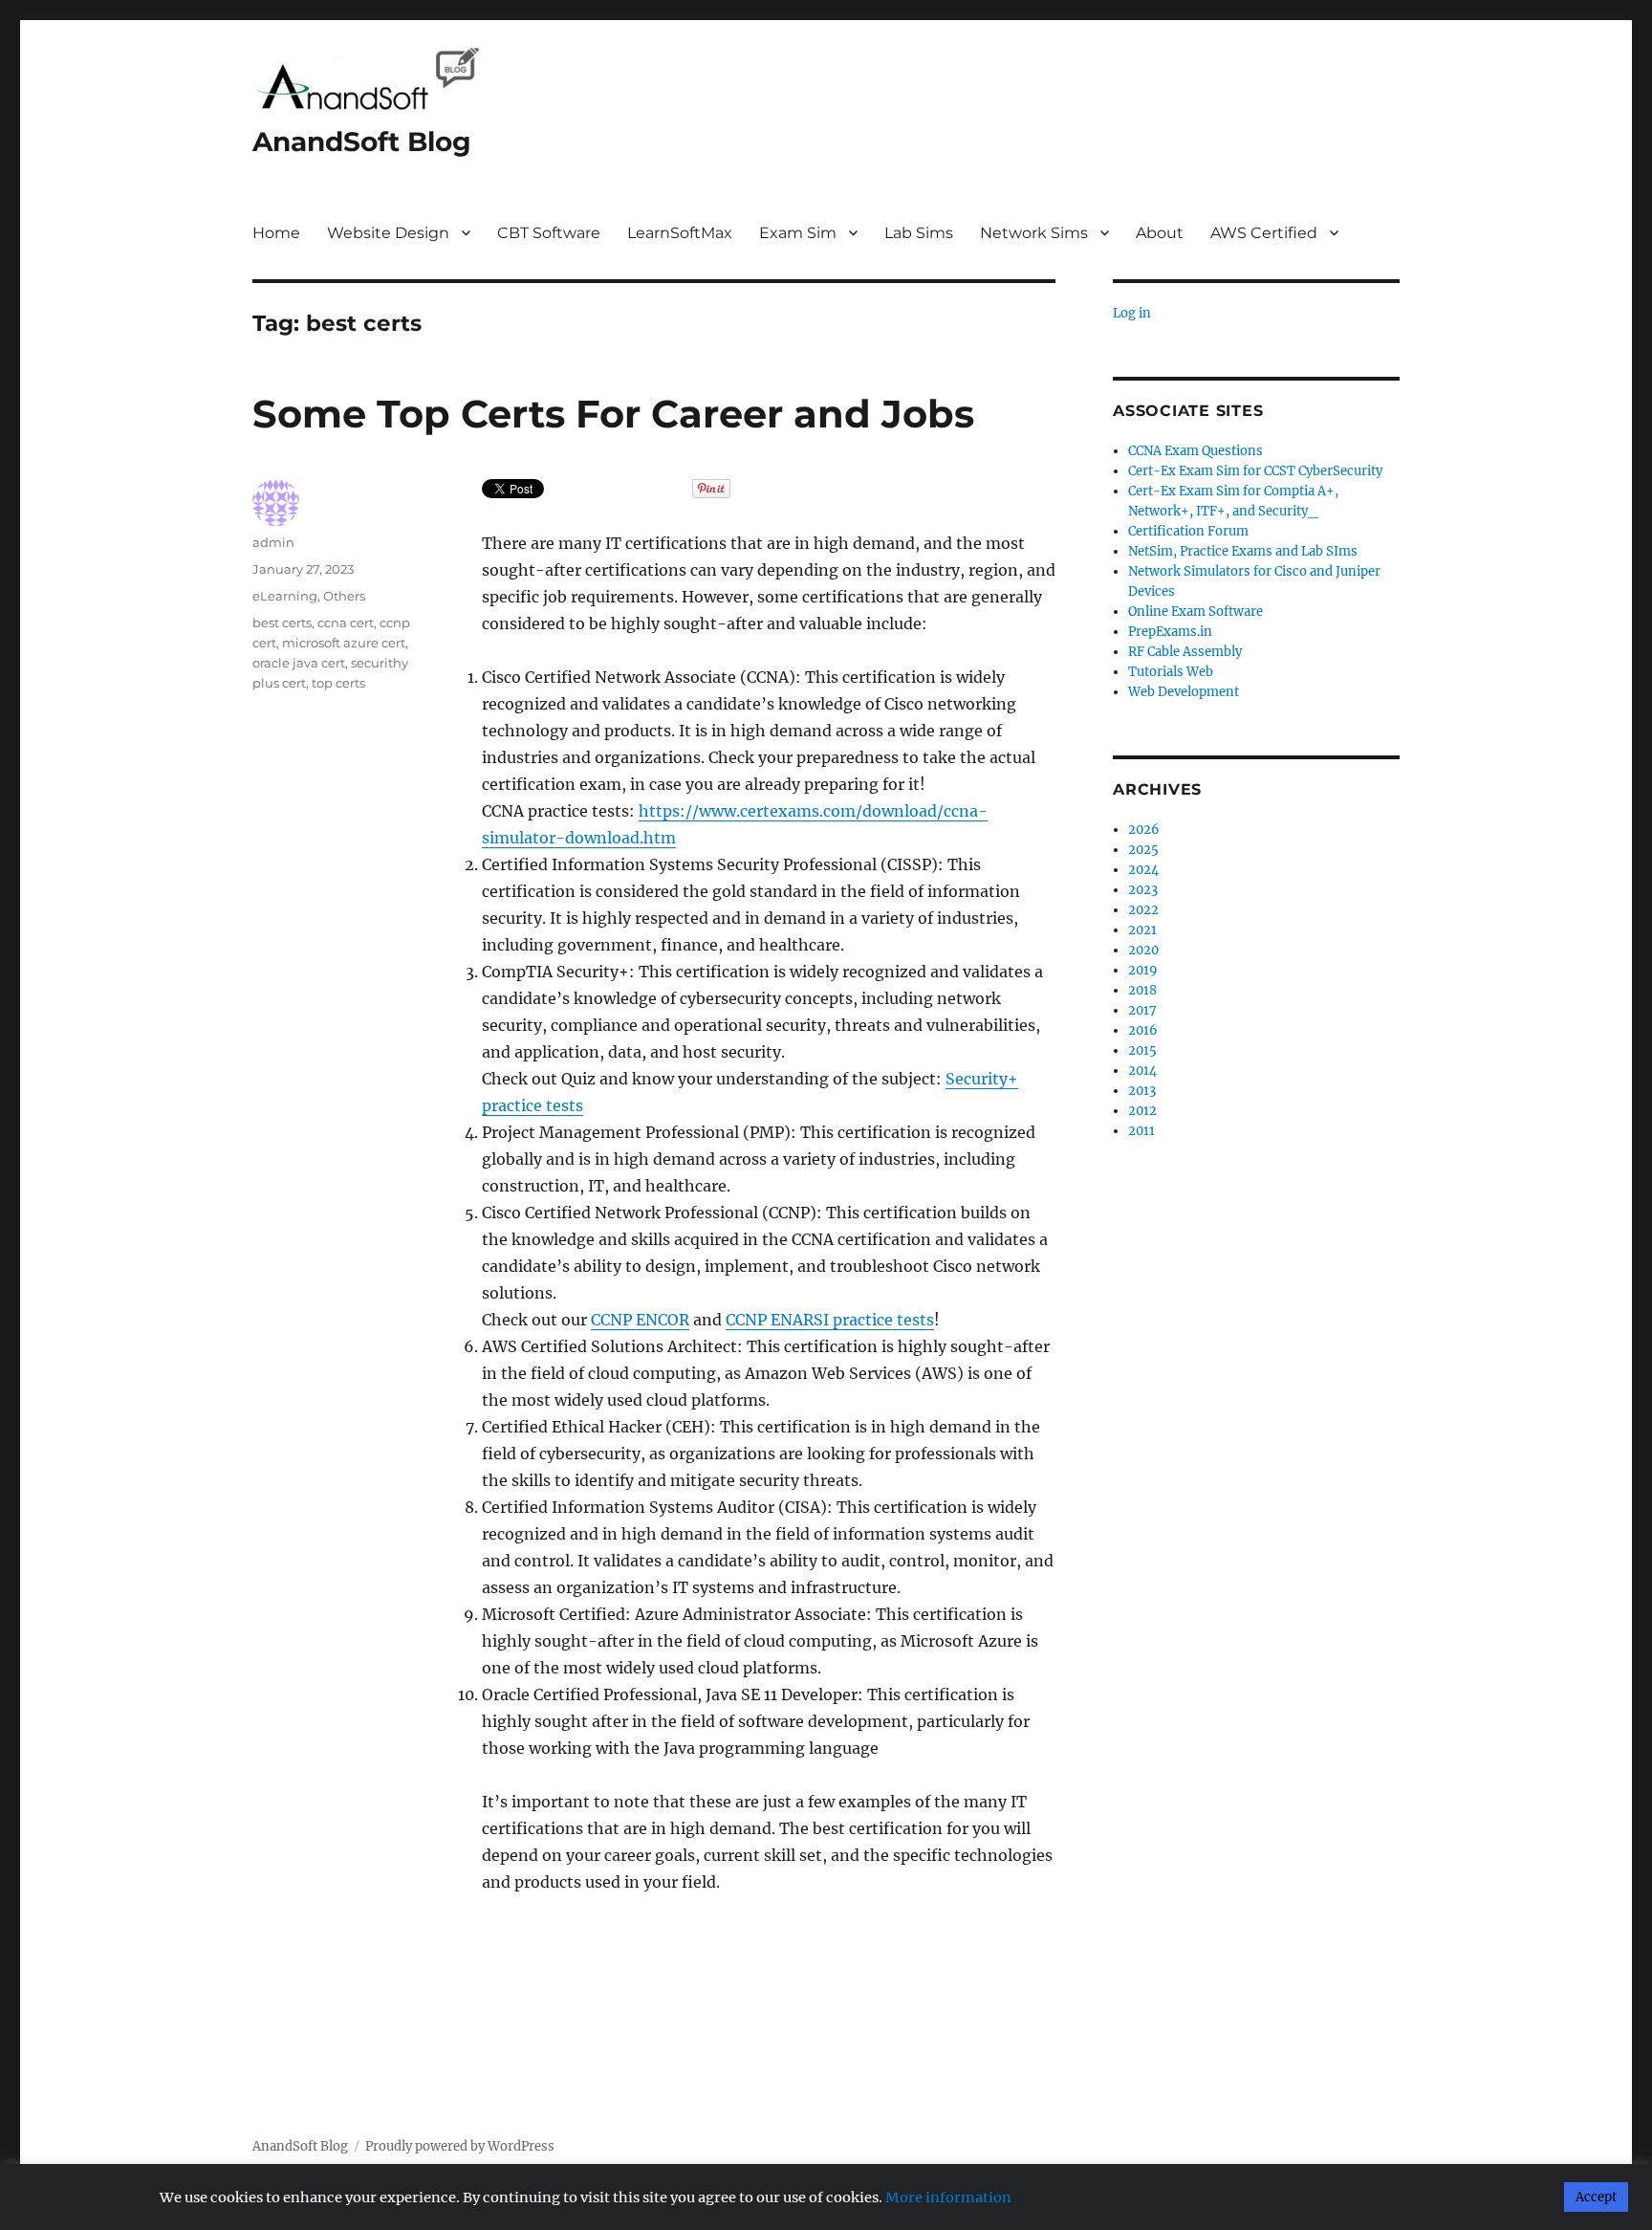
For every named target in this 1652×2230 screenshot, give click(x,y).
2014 (1142, 1071)
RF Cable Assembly (1185, 652)
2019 (1143, 970)
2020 (1143, 950)
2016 (1143, 1030)
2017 (1142, 1010)
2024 (1143, 870)
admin (273, 542)
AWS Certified (1264, 233)
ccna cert (346, 623)
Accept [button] (1596, 2197)
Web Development (1184, 692)
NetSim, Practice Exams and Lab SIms (1243, 551)
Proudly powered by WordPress (460, 2146)
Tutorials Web (1171, 672)
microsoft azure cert (344, 643)
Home (276, 233)
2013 (1142, 1091)
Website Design (388, 233)
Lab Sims (919, 233)
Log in (1132, 313)
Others (344, 596)
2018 (1142, 990)
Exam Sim (798, 233)
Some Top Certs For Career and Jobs (613, 414)
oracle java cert (299, 663)
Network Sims (1034, 233)
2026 (1144, 830)
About (1160, 233)
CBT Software (549, 233)
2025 (1143, 850)
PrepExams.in (1170, 632)
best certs (282, 623)
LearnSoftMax (680, 233)
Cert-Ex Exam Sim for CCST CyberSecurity (1255, 471)
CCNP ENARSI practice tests (830, 1320)
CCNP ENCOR (640, 1320)
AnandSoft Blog (362, 142)
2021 (1142, 930)
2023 (1143, 890)
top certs (338, 683)
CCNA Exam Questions (1196, 451)
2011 (1141, 1131)
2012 (1142, 1111)
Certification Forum (1188, 531)
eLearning (285, 596)
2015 (1142, 1050)
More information (948, 2197)
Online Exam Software (1196, 612)
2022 (1143, 910)
